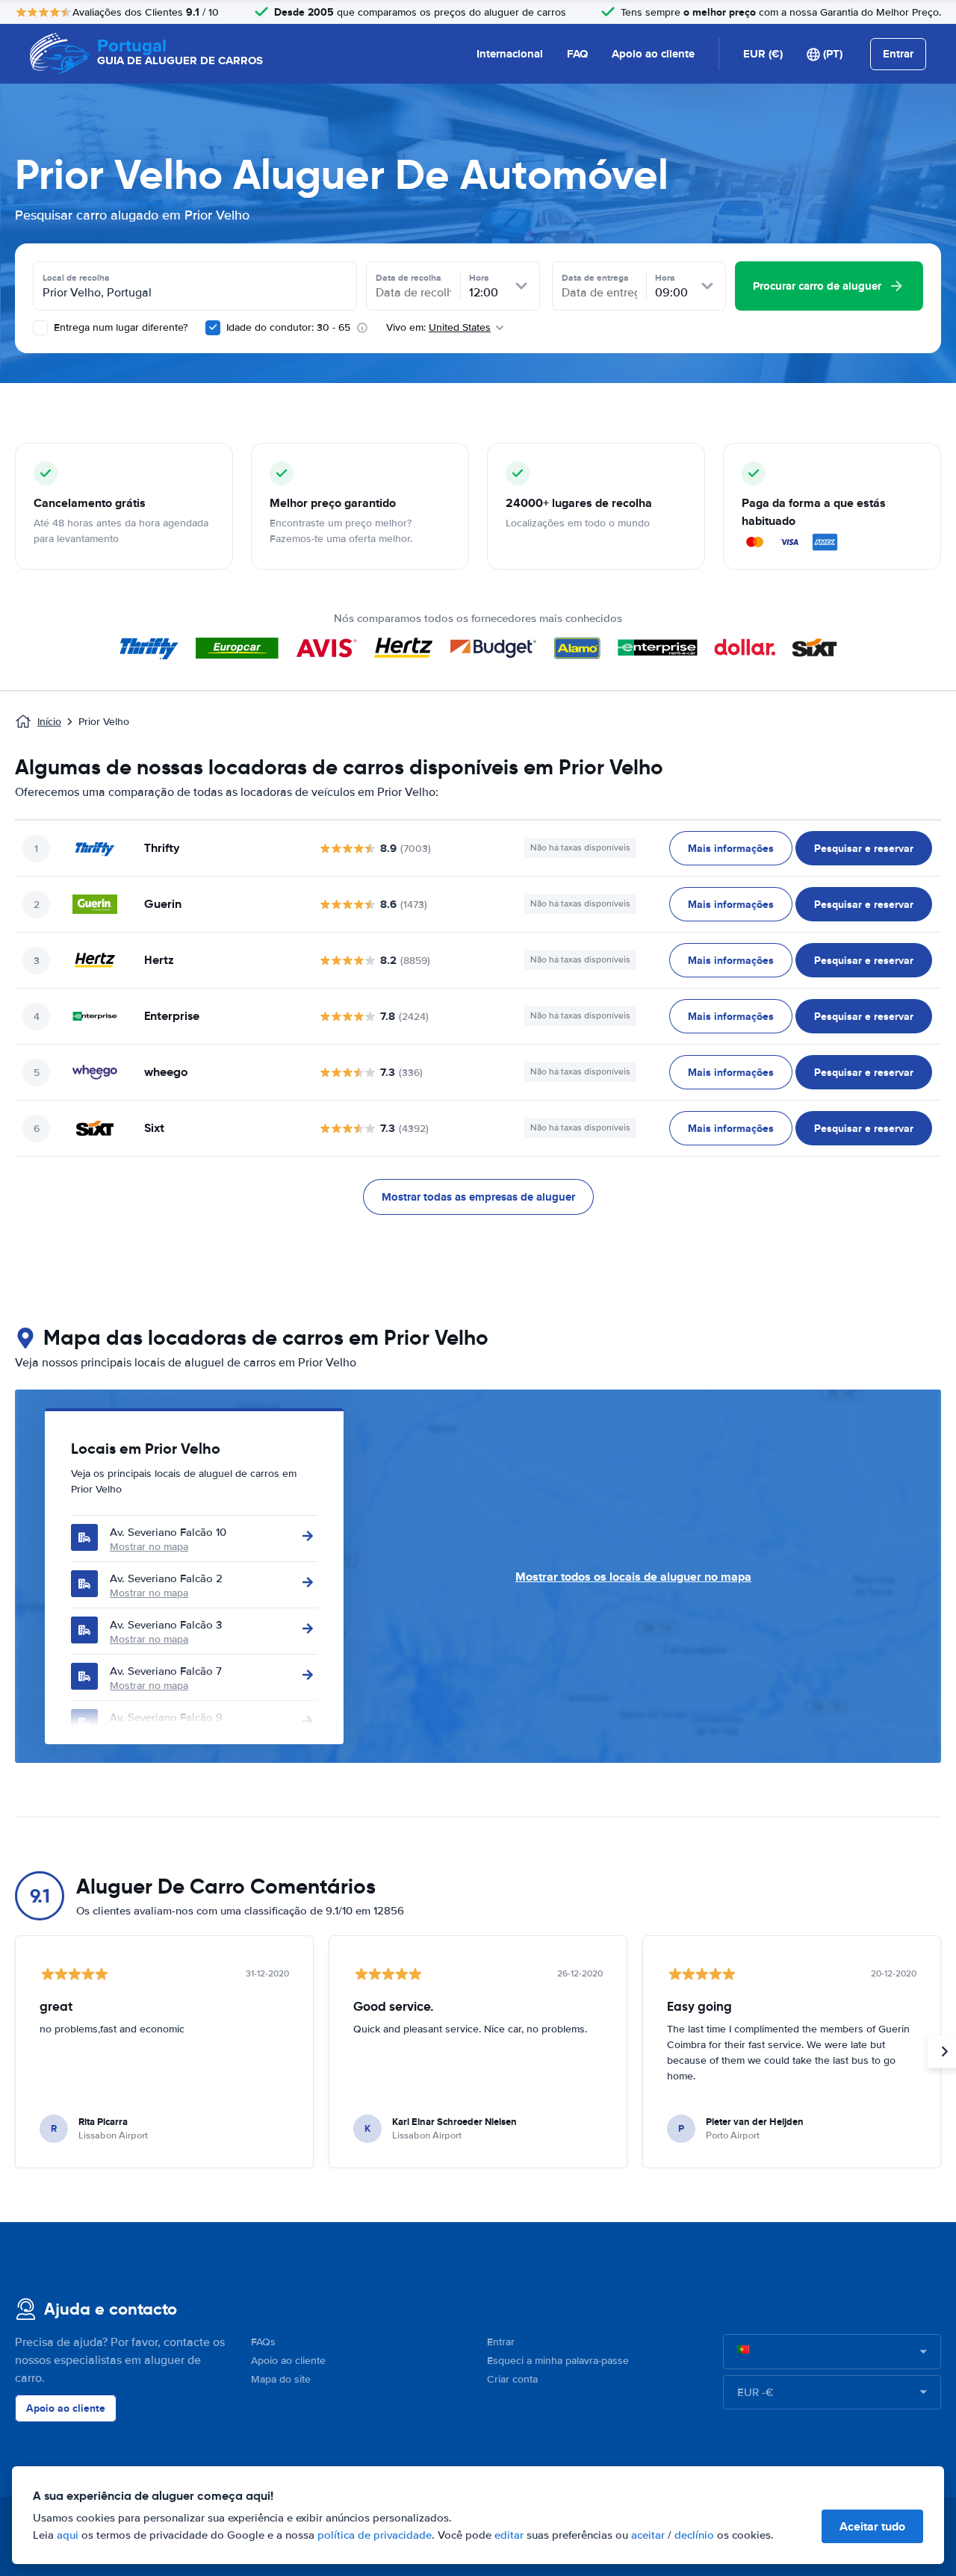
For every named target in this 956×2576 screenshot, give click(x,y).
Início (49, 722)
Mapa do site (281, 2379)
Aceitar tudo (872, 2526)
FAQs (263, 2342)
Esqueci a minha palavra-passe (558, 2361)
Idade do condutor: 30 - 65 (288, 327)
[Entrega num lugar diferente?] (40, 328)
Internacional (510, 54)
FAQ (577, 54)
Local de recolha (76, 278)
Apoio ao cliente (653, 54)
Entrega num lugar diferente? (119, 327)
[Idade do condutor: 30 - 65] (213, 328)
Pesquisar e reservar (864, 848)
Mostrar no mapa (149, 1547)
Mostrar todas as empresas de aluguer (478, 1197)
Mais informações (731, 848)
